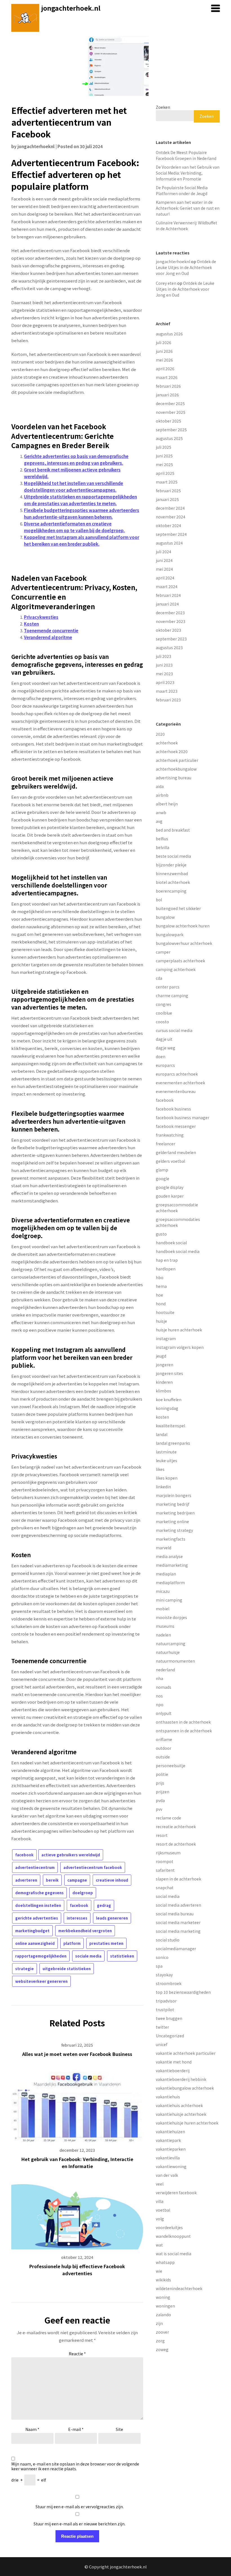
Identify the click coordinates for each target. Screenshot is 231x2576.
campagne (77, 1880)
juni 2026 (164, 351)
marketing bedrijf (173, 1504)
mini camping (169, 1600)
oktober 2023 (168, 630)
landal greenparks (173, 1443)
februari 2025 (168, 491)
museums (165, 1626)
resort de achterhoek (176, 1844)
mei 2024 (164, 569)
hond (161, 1304)
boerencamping (171, 891)
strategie (25, 1969)
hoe (159, 1295)
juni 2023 (164, 665)
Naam (32, 2429)
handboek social (171, 1243)
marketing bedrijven (175, 1513)
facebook (24, 1855)
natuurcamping (171, 1643)
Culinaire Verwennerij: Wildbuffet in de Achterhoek (186, 226)
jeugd (161, 1356)
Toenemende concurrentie (51, 630)
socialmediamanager (176, 1949)
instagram (166, 1338)
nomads (164, 1687)
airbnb (162, 795)
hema (161, 1286)
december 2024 (170, 508)
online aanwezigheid (35, 1943)
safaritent (165, 1870)
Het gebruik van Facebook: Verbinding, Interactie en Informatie (77, 2163)
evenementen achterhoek (180, 1083)
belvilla (163, 847)
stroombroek (169, 1983)
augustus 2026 (169, 334)
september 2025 (171, 430)
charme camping (172, 995)
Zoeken (163, 107)
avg (159, 821)
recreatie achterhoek (176, 1827)
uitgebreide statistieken (67, 1969)
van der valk (167, 2175)
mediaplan (166, 1574)
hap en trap (167, 1260)
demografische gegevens (39, 1893)
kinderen (164, 1382)
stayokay (164, 1975)
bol (159, 900)
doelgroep (83, 1893)
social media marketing (178, 1931)
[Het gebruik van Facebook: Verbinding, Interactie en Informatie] (77, 2105)
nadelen (163, 1635)
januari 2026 (167, 395)
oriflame (164, 1739)
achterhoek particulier (177, 760)
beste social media (173, 856)
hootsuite (165, 1312)
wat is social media (174, 2254)
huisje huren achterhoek (179, 1330)
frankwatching (170, 1135)
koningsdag (167, 1408)
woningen (165, 2306)
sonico (162, 1957)
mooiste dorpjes (171, 1617)
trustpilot (165, 2010)
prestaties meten (106, 1943)
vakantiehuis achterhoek (179, 2105)
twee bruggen (169, 2018)
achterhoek (167, 743)
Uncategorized (170, 2036)
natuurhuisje (168, 1652)
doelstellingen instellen (38, 1905)
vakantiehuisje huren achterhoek (187, 2123)
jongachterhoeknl (36, 146)
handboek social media (178, 1251)
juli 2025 (164, 447)
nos (159, 1696)
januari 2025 (167, 499)
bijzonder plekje (171, 865)
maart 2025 (167, 482)
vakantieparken (171, 2149)
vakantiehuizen (170, 2132)
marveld (164, 1548)
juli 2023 (164, 656)
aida (160, 786)
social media (168, 1896)
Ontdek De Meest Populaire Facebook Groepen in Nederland (186, 155)
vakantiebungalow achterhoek (185, 2088)
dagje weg (166, 1048)
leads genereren (112, 1918)
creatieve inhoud (112, 1880)
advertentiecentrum (35, 1867)
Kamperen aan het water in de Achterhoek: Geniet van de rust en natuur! (188, 208)
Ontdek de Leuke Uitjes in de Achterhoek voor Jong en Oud (186, 267)
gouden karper (170, 1196)
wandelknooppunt (173, 2236)
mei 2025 (164, 464)
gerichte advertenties (37, 1918)
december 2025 (170, 403)
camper (163, 952)
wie (159, 2271)
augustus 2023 (169, 647)
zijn (159, 2323)
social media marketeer (178, 1922)
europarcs (165, 1065)
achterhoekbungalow (176, 769)
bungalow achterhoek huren (183, 926)
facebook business (173, 1109)
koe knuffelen (169, 1399)
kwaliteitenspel (170, 1426)
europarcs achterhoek (177, 1074)
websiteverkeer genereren (41, 1981)
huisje (161, 1321)
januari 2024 (167, 604)
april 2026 (165, 369)
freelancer (166, 1144)
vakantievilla (168, 2158)
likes (160, 1469)
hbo (160, 1277)
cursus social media (174, 1030)
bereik (52, 1880)
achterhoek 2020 (172, 751)
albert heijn (167, 804)
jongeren (165, 1365)
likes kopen (167, 1478)
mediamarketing (172, 1565)
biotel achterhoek (173, 882)
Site (119, 2429)
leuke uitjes (166, 1460)
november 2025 (171, 412)
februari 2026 (168, 386)
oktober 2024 (168, 525)
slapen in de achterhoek (178, 1879)
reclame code (168, 1818)
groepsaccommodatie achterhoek (177, 1208)
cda (159, 978)
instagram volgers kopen (180, 1347)
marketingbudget (32, 1931)
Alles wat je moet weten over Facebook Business (77, 2054)
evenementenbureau (176, 1091)
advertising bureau (174, 778)
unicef (162, 2044)
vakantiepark (168, 2140)
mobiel (163, 1609)
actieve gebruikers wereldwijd (71, 1855)
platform (72, 1943)
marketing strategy (174, 1530)
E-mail (76, 2429)
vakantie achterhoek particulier (186, 2053)
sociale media (88, 1956)
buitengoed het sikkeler (178, 908)
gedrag (104, 1905)
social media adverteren (178, 1905)
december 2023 (170, 613)
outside (163, 1757)
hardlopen (166, 1269)
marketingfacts (171, 1539)
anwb (161, 812)
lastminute (166, 1452)
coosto (162, 1022)
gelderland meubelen (176, 1152)
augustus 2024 (169, 543)
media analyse (169, 1556)
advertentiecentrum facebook (93, 1867)
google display (170, 1187)
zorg (160, 2341)
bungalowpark (170, 934)
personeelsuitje (171, 1766)
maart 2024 (167, 586)
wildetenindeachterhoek (179, 2288)
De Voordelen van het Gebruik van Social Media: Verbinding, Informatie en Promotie (188, 173)
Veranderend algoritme (48, 637)
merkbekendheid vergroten (85, 1931)
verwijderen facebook (176, 2193)
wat (159, 2245)
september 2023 (171, 639)
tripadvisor (166, 2001)
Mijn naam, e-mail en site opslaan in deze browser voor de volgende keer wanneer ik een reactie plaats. (75, 2466)
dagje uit (164, 1039)
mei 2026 (164, 360)
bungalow (165, 917)
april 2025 (165, 473)
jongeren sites (169, 1373)
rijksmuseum (168, 1853)
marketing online (172, 1521)
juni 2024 (164, 560)
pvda (160, 1800)
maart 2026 (167, 377)
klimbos (164, 1391)
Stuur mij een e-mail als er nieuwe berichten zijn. (79, 2524)
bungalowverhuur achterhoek (184, 943)
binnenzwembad (172, 873)
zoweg (162, 2349)
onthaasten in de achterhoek (183, 1722)
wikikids (163, 2280)
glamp (162, 1170)
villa (160, 2201)
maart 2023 (167, 691)
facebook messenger (176, 1126)
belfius (162, 839)
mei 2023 (164, 674)
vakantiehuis (168, 2097)
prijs (160, 1783)
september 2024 (171, 534)
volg (160, 2219)
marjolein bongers (174, 1495)
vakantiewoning (171, 2166)
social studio (168, 1940)
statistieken (122, 1956)
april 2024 (165, 578)
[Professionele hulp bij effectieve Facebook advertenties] (77, 2215)
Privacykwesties (41, 617)
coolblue (164, 1013)
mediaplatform (170, 1582)
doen (161, 1056)
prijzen (163, 1792)
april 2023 (165, 682)
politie (162, 1774)
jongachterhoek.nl (71, 8)
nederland (165, 1670)
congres (164, 1004)
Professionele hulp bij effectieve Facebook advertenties (77, 2270)
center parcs (168, 987)
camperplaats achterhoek (180, 961)
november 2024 (171, 517)
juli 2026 (164, 342)
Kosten (31, 624)
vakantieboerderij (173, 2071)
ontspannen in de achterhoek (184, 1731)
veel (160, 2184)
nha (159, 1678)
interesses (77, 1918)
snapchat (165, 1888)
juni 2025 (164, 456)
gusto (161, 1234)
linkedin (163, 1487)
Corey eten (166, 283)
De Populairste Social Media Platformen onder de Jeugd (182, 190)
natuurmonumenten (175, 1661)
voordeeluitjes (169, 2227)
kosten (162, 1417)
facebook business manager (183, 1117)
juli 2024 (164, 552)
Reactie (77, 2354)
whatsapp (165, 2262)
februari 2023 (168, 700)
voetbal (163, 2210)
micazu (163, 1591)
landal (162, 1434)
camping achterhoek (176, 969)
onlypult (164, 1713)
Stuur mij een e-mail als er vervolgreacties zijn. (80, 2507)
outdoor (164, 1748)
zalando (163, 2315)
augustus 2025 (169, 438)
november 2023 (171, 621)
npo (160, 1704)
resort (162, 1835)
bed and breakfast (173, 830)
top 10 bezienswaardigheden (183, 1992)
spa (159, 1966)
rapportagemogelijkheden (41, 1956)
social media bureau (175, 1914)
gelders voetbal (170, 1161)
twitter (162, 2027)
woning (163, 2297)
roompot (165, 1861)
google (163, 1178)
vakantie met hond (174, 2062)
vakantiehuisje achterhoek (181, 2114)
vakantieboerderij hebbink (181, 2079)
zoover (162, 2332)
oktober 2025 (168, 421)
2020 (160, 734)
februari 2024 (168, 595)
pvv (159, 1809)
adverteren (26, 1880)
